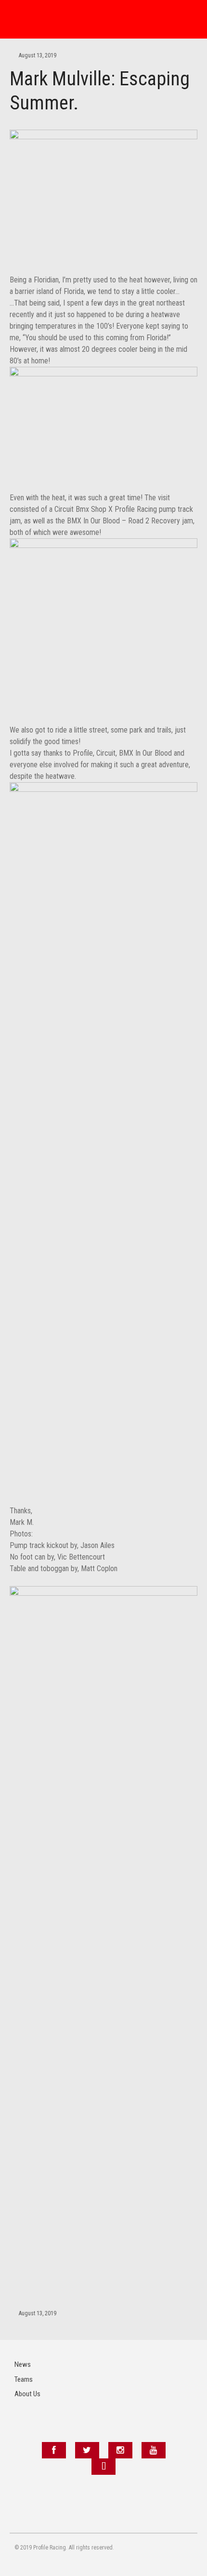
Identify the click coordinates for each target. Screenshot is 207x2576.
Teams (24, 2379)
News (23, 2364)
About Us (27, 2394)
